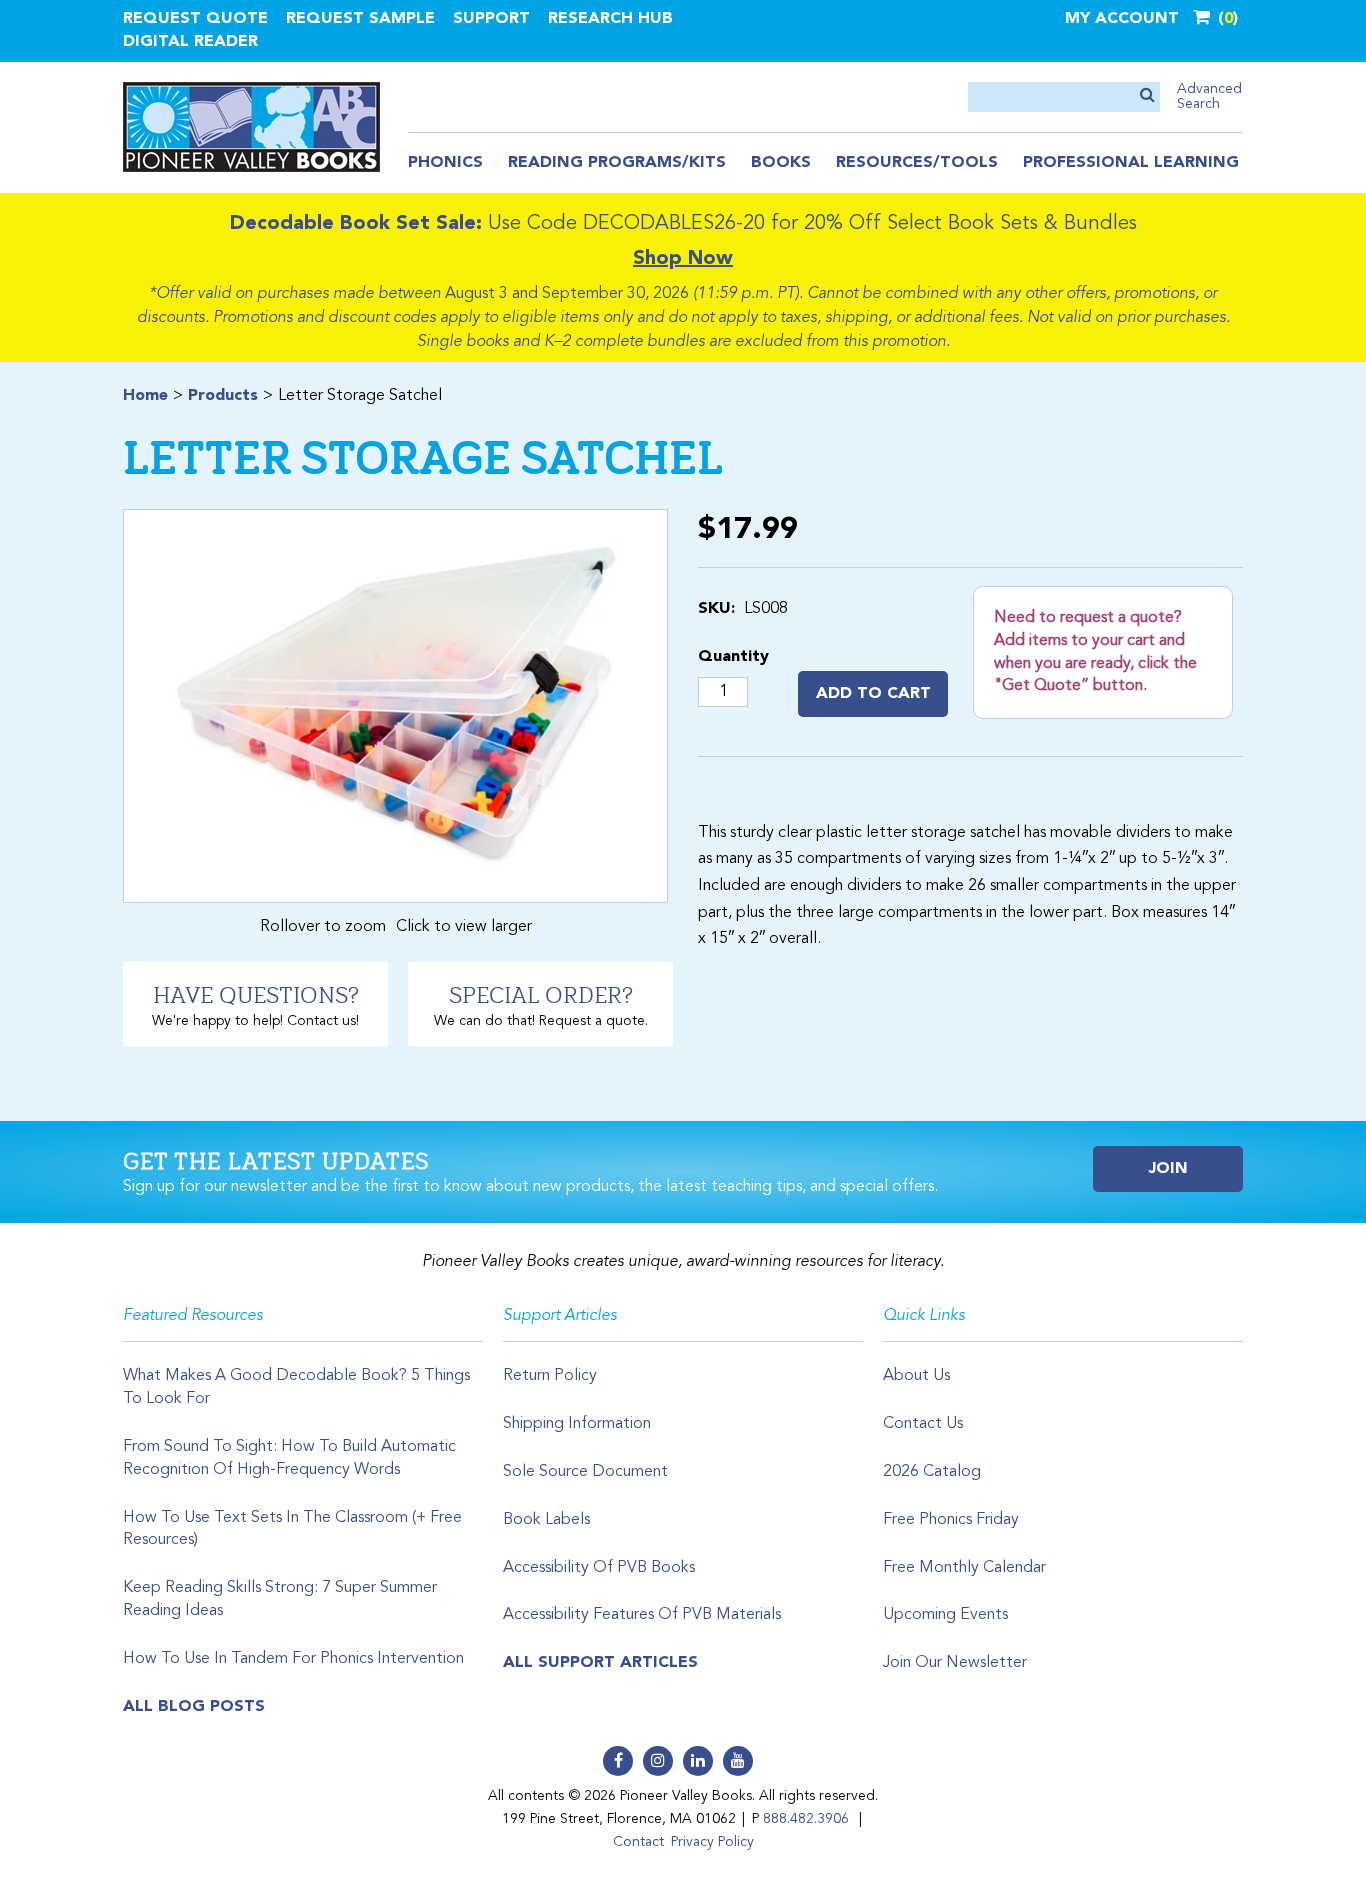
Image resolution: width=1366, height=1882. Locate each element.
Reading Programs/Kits (617, 163)
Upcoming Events (945, 1615)
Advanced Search (1209, 96)
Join (1168, 1169)
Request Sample (360, 19)
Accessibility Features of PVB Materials (642, 1615)
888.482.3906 (806, 1819)
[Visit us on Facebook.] (618, 1761)
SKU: (716, 609)
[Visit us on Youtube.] (738, 1761)
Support (491, 19)
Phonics (445, 163)
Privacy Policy (712, 1842)
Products (223, 396)
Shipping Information (577, 1424)
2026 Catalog (932, 1472)
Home (145, 396)
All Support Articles (600, 1663)
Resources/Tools (917, 163)
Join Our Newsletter (955, 1663)
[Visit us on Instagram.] (658, 1761)
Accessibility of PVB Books (599, 1568)
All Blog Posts (194, 1707)
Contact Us (923, 1424)
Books (781, 163)
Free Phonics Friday (951, 1520)
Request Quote (195, 19)
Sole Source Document (585, 1472)
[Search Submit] (1147, 96)
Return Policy (550, 1376)
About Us (916, 1376)
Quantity (733, 657)
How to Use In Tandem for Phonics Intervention (293, 1659)
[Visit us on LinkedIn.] (698, 1761)
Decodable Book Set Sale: (356, 224)
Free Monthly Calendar (964, 1568)
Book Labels (546, 1520)
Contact (638, 1842)
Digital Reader (190, 42)
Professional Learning (1131, 163)
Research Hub (610, 19)
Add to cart (873, 694)
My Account (1122, 19)
